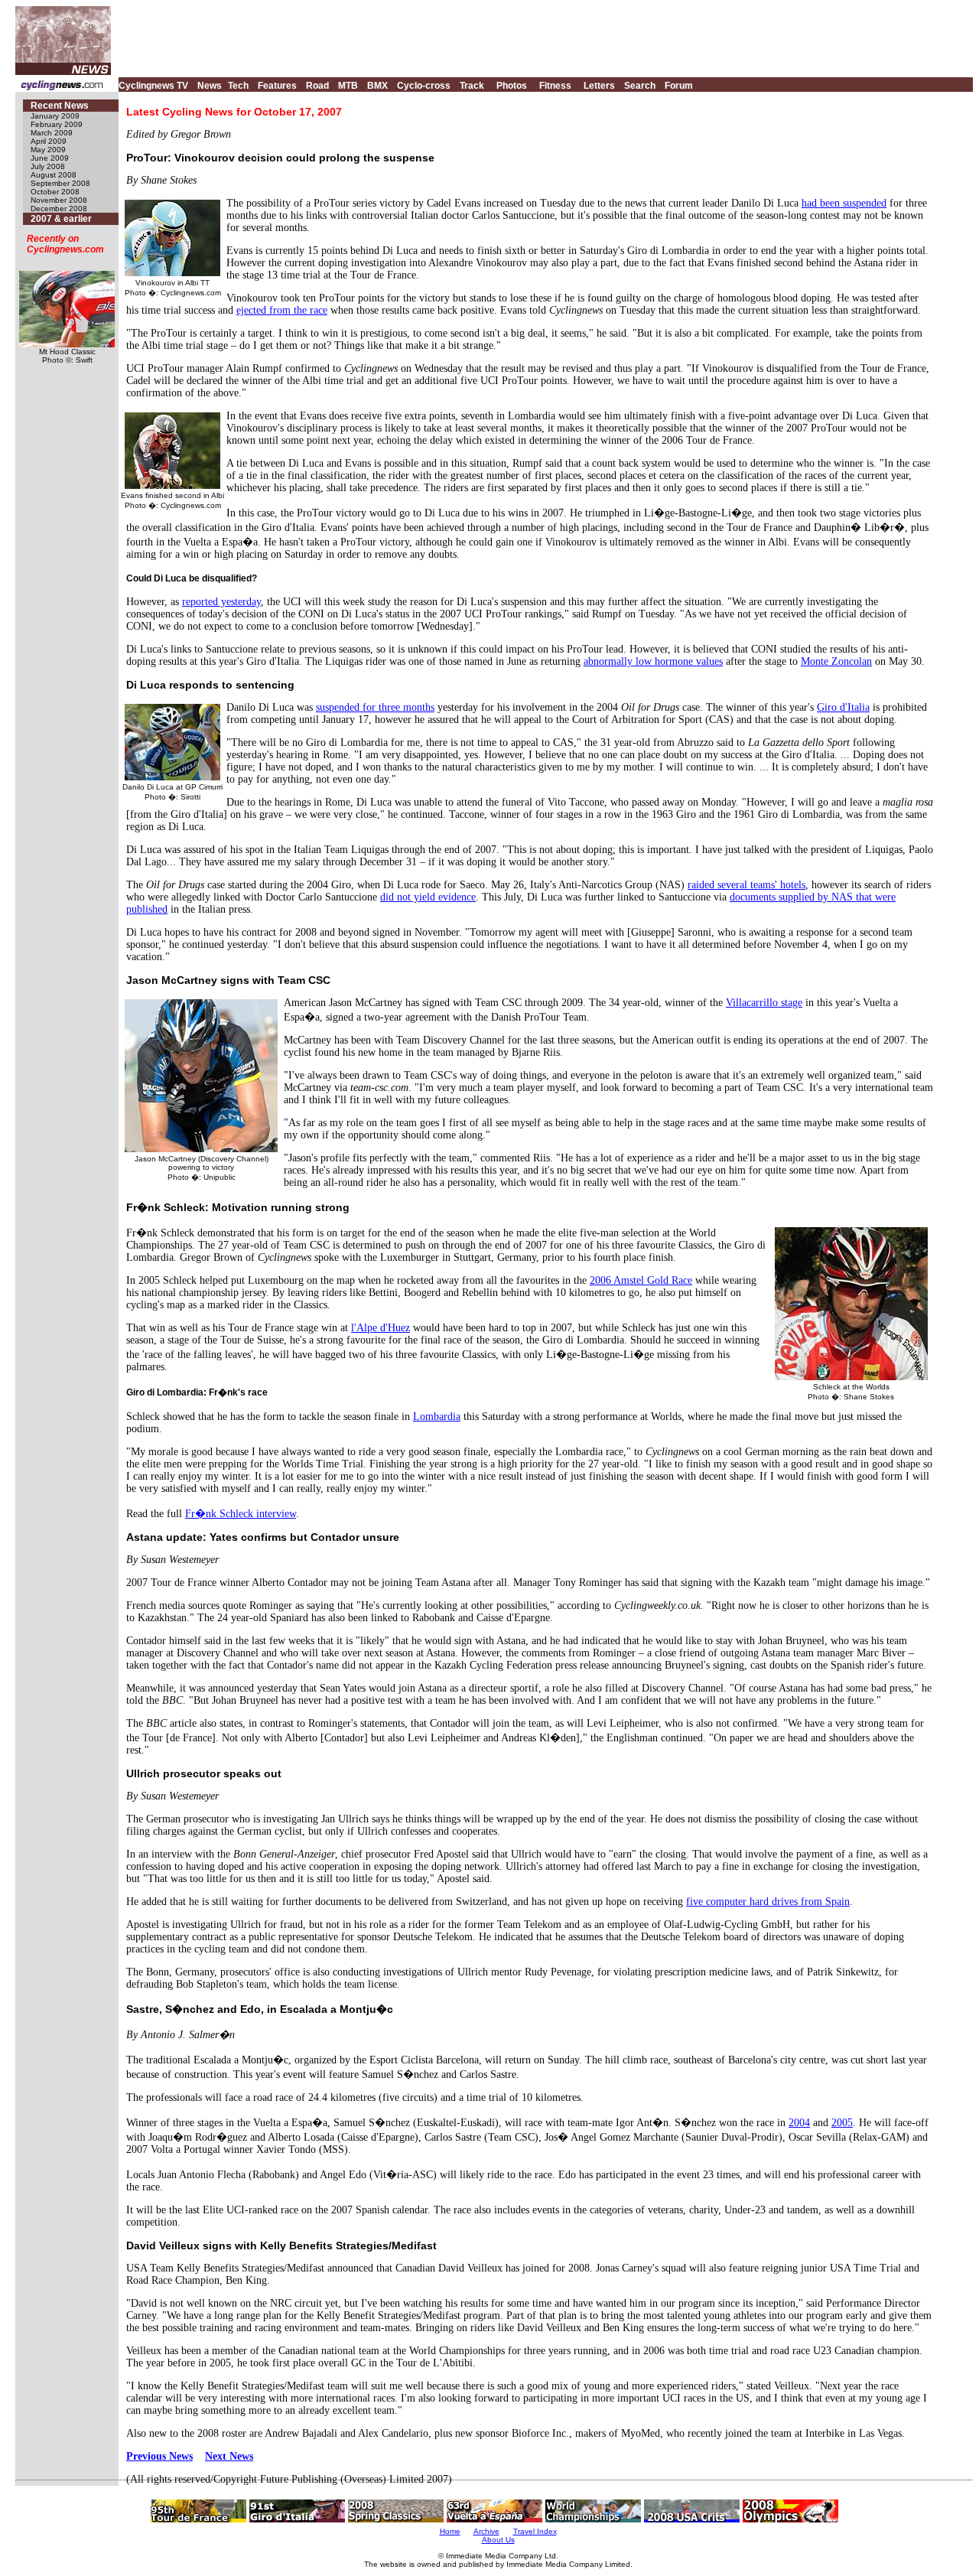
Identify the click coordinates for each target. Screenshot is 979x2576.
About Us (498, 2540)
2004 (799, 2123)
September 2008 (60, 183)
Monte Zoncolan (836, 661)
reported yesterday (221, 602)
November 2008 (59, 200)
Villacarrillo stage (764, 1003)
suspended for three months (375, 707)
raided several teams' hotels (746, 885)
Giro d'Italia (843, 707)
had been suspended (844, 203)
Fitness (555, 86)
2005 (842, 2123)
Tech (238, 86)
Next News (229, 2456)
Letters (599, 86)
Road (317, 86)
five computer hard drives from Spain (768, 1902)
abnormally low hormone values (653, 661)
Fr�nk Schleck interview (241, 1514)
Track (472, 86)
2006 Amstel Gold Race (641, 1280)
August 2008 (54, 175)
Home (450, 2531)
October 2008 (55, 192)
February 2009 (57, 124)
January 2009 (55, 116)
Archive (486, 2531)
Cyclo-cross (424, 86)
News (210, 86)
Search (640, 86)
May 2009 (48, 150)
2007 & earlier (61, 219)
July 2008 (48, 166)
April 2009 (49, 141)
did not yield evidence (428, 897)
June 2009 (50, 158)
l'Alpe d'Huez (381, 1328)
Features (277, 86)
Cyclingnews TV (153, 86)
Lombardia (437, 1417)
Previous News (159, 2456)
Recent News (60, 106)
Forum (679, 86)
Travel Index (535, 2531)
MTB (348, 86)
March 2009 (52, 133)
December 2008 (59, 208)
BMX (377, 86)
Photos (512, 86)
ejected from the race (282, 310)
